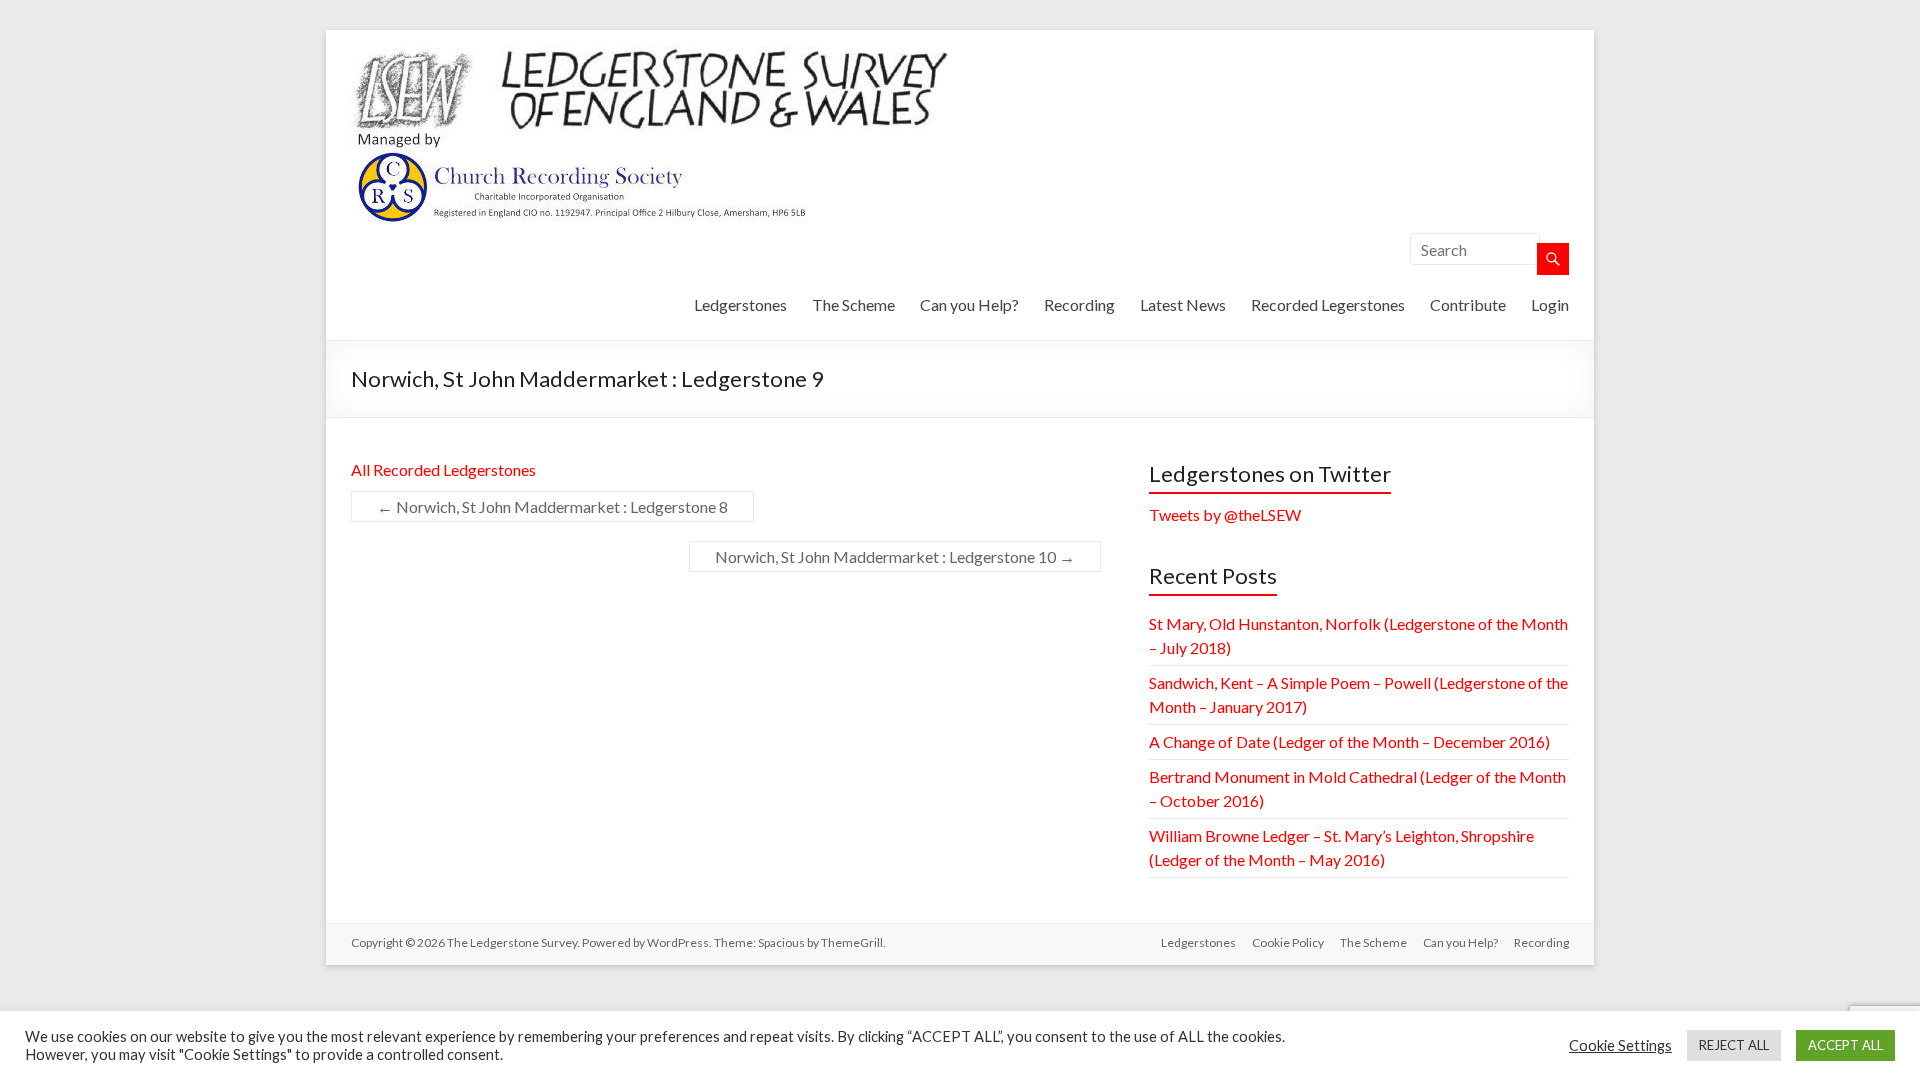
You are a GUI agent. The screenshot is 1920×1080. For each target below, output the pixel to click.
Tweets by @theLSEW (1225, 514)
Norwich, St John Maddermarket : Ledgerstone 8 (552, 506)
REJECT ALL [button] (1734, 1045)
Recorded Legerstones (1328, 304)
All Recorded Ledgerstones (443, 469)
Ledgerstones (740, 304)
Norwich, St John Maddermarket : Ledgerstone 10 (895, 556)
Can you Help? (969, 304)
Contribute (1468, 304)
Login (1550, 304)
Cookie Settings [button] (1620, 1045)
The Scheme (853, 304)
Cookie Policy (1288, 942)
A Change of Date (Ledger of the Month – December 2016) (1349, 741)
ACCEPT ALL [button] (1845, 1045)
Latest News (1183, 304)
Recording (1079, 304)
